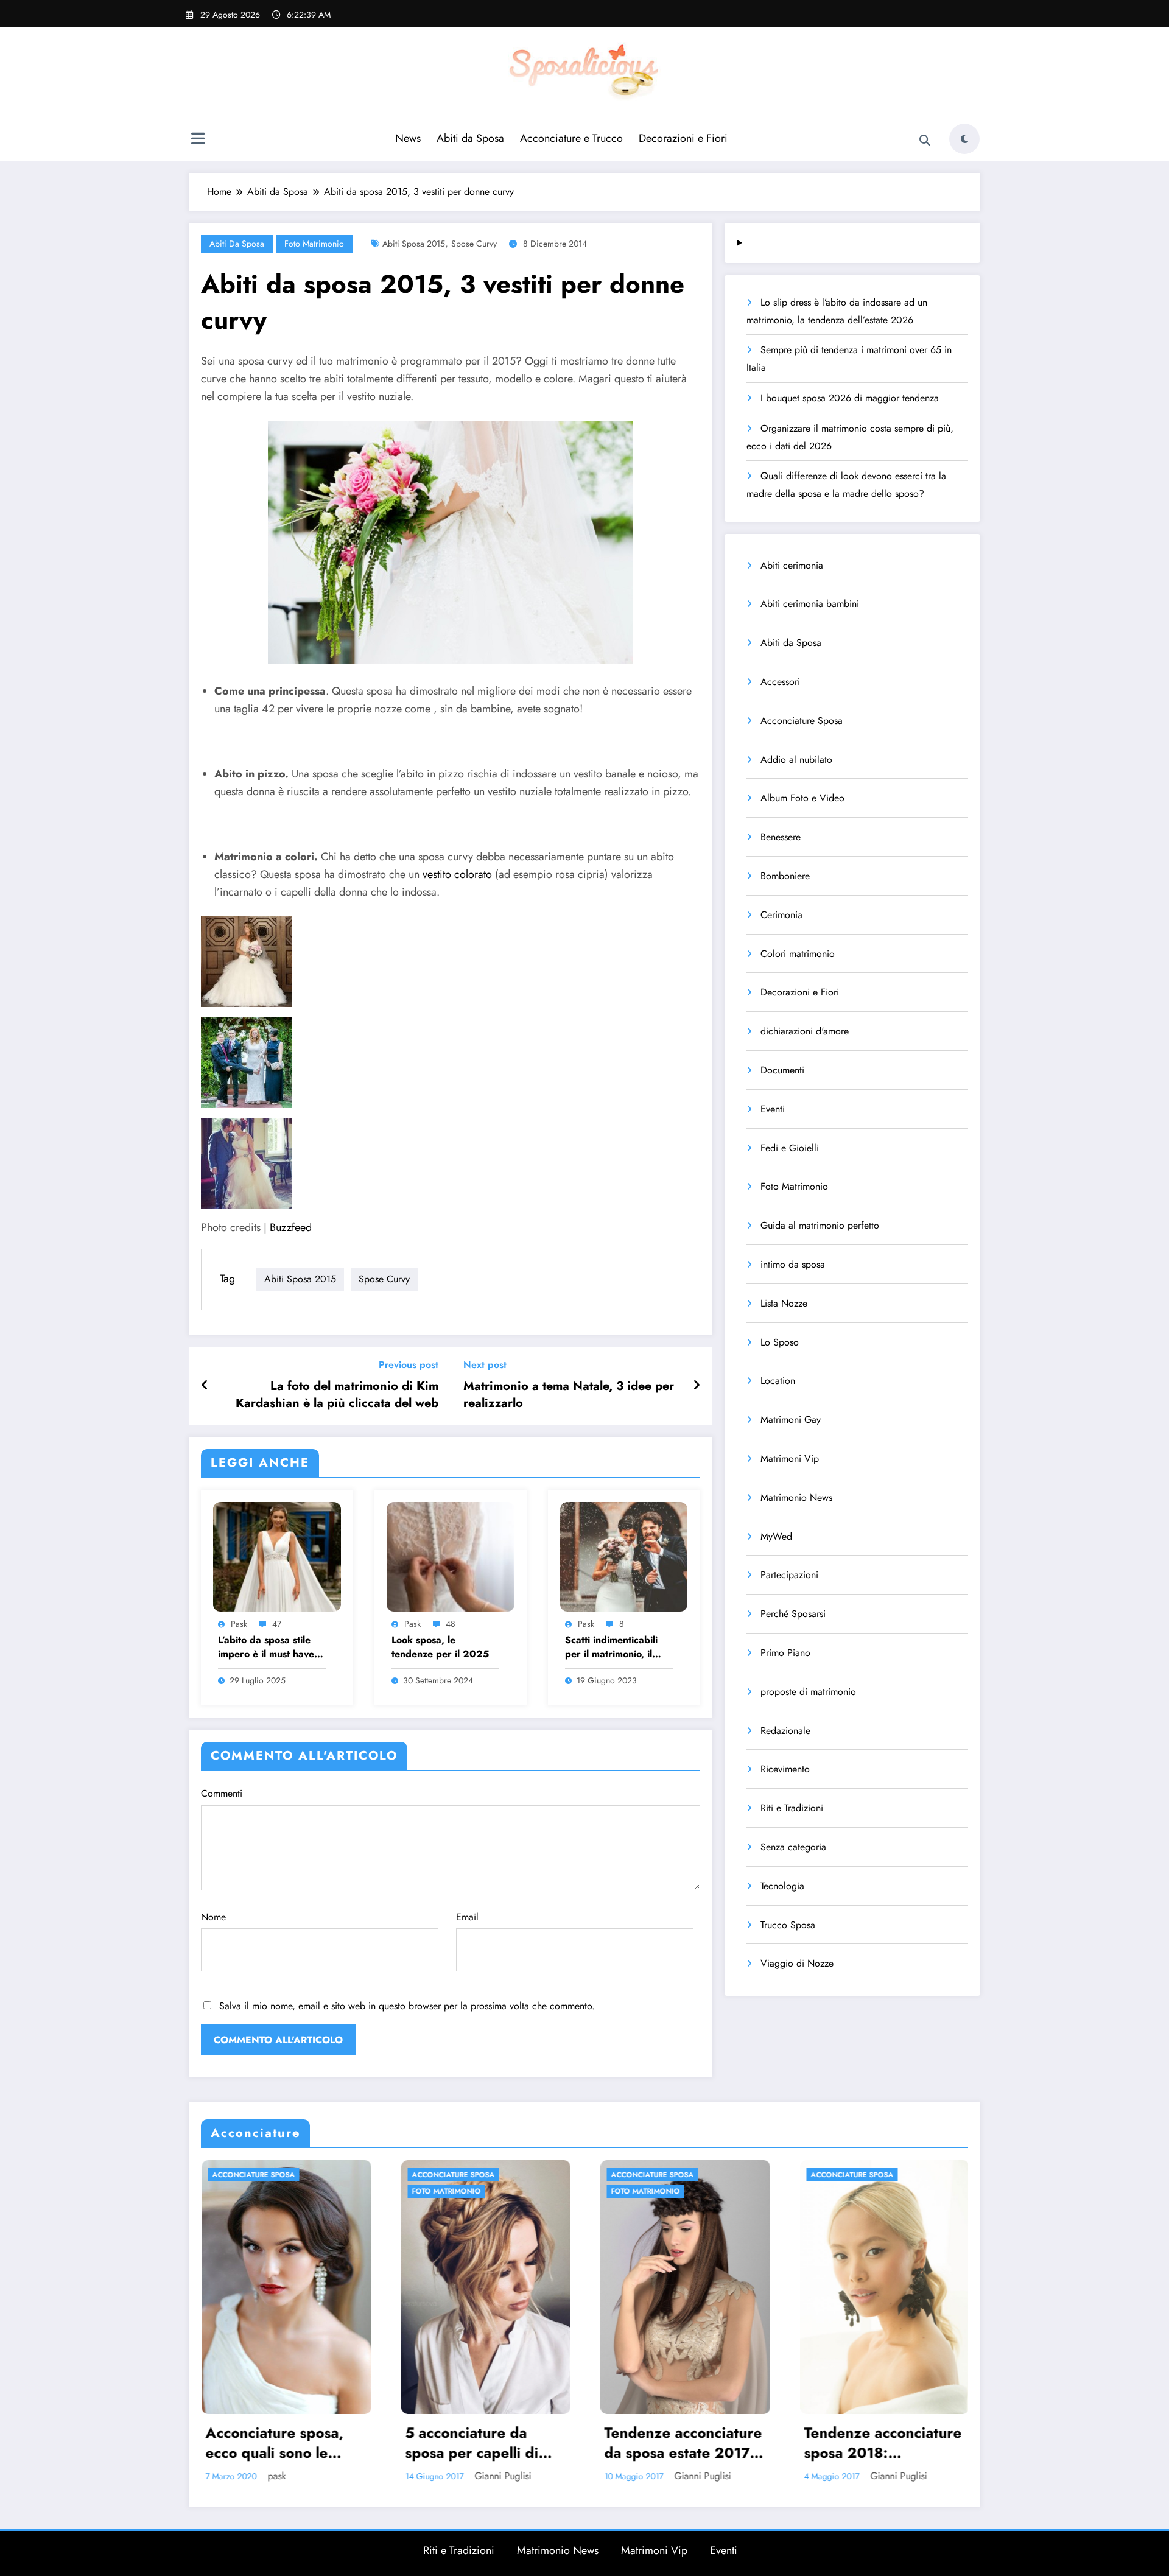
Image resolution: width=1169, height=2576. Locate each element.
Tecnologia (782, 1886)
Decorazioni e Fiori (683, 138)
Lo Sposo (780, 1342)
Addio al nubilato (796, 760)
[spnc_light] (964, 139)
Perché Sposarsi (793, 1614)
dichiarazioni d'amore (805, 1031)
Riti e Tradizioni (792, 1808)
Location (778, 1381)
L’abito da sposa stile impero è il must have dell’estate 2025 (266, 1647)
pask (239, 1624)
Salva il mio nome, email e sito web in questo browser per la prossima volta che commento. (407, 2006)
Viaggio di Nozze (797, 1963)
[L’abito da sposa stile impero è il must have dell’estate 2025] (277, 1555)
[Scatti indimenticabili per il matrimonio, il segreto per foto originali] (624, 1555)
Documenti (782, 1070)
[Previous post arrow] (205, 1386)
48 (451, 1624)
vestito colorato (457, 874)
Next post (485, 1365)
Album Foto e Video (802, 798)
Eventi (773, 1109)
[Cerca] (925, 141)
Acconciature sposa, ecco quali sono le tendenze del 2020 (274, 2443)
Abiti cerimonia (792, 565)
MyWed (776, 1536)
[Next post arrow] (697, 1386)
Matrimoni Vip (790, 1458)
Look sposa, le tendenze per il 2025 (440, 1647)
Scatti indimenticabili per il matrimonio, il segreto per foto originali (611, 1647)
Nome (213, 1917)
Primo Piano (785, 1653)
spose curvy (474, 244)
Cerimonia (781, 915)
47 (277, 1624)
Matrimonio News (796, 1497)
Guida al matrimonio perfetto (820, 1225)
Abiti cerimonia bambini (810, 604)
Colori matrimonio (798, 954)
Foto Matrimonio (314, 244)
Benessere (781, 837)
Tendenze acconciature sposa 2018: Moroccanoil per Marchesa (882, 2443)
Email (467, 1917)
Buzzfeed (291, 1227)
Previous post (409, 1365)
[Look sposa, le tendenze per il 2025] (451, 1555)
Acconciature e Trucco (571, 138)
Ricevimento (785, 1769)
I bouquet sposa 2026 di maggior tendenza (850, 398)
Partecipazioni (789, 1575)
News (408, 138)
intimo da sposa (793, 1264)
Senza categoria (793, 1847)
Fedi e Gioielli (790, 1148)
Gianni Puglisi (502, 2476)
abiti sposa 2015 (414, 244)
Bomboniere (785, 876)
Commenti (222, 1793)
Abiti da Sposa (470, 138)
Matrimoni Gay (791, 1420)
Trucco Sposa (788, 1925)
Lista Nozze (784, 1303)
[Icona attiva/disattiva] (198, 140)
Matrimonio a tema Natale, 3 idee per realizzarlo (569, 1395)
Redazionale (785, 1731)
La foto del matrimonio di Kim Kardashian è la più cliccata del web (337, 1395)
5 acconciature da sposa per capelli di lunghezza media (471, 2443)
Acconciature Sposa (802, 721)
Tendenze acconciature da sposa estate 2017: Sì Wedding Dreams (682, 2443)
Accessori (780, 682)
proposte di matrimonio (808, 1692)
